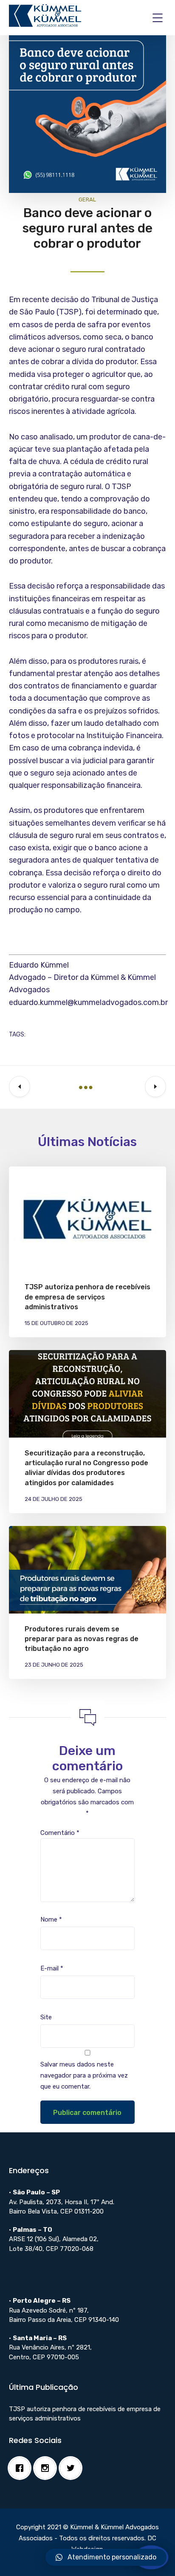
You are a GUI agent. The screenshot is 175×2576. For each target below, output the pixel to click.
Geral (87, 200)
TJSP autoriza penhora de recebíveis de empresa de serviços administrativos (87, 1297)
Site (46, 2017)
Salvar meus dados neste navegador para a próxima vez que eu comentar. (84, 2075)
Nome (51, 1919)
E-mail (52, 1968)
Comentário (60, 1833)
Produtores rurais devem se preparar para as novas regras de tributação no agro (82, 1639)
